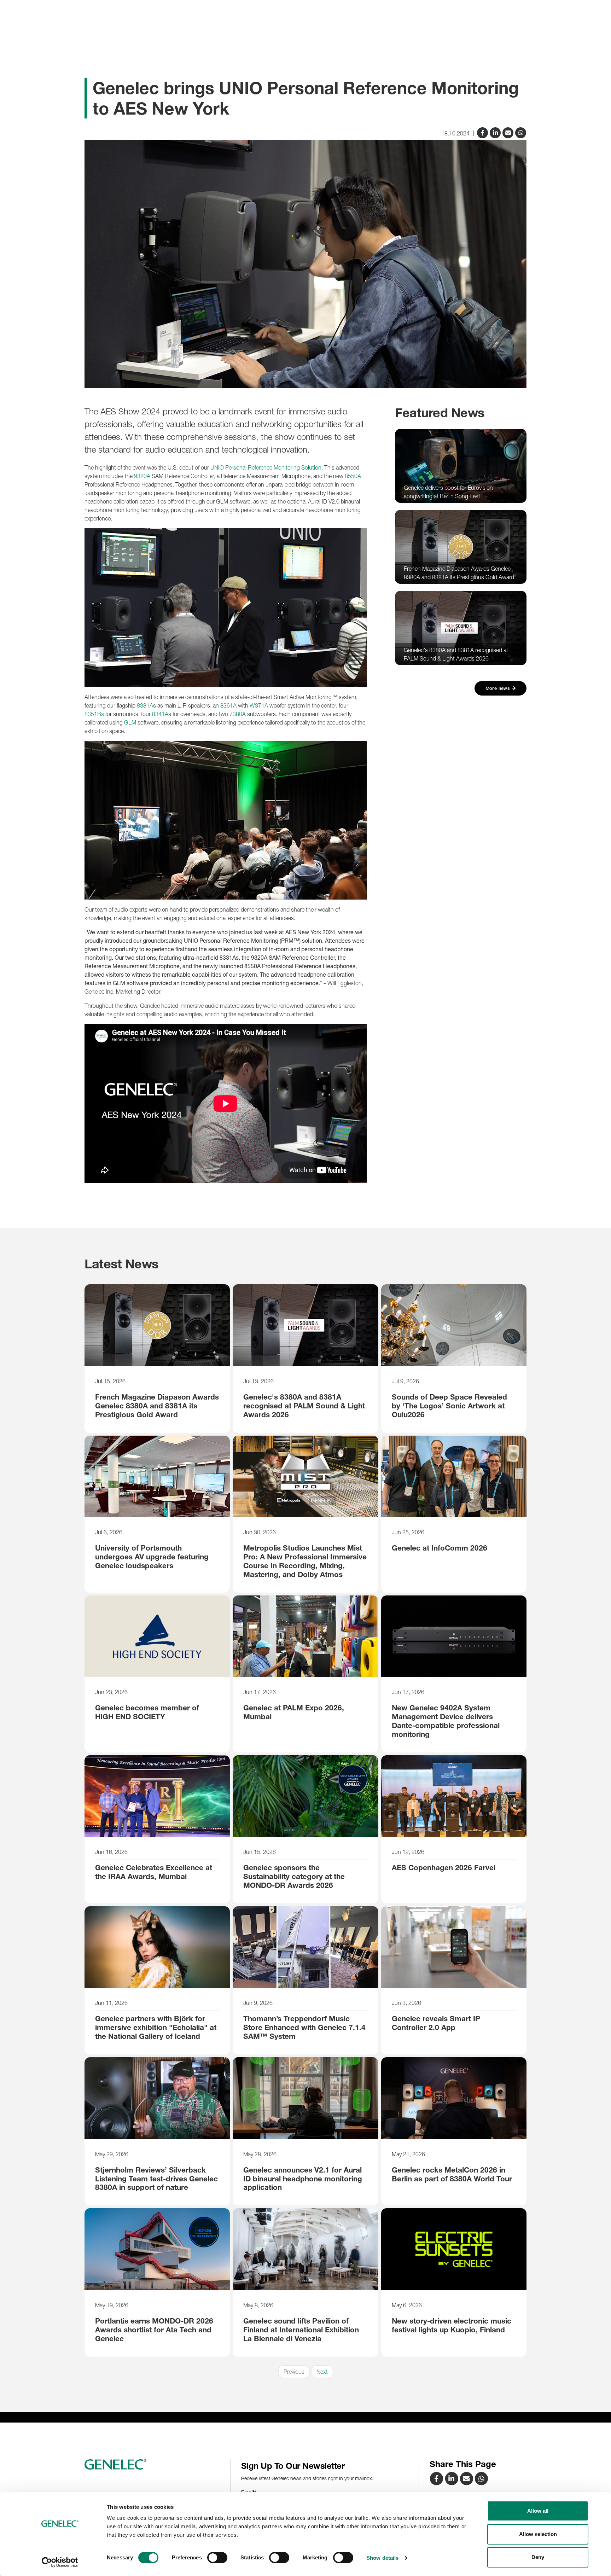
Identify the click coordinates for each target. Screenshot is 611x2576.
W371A (259, 705)
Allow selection (538, 2534)
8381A (145, 705)
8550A (353, 476)
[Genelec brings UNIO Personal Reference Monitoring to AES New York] (509, 132)
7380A (238, 714)
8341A (160, 714)
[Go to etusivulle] (155, 2465)
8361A (228, 705)
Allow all (538, 2511)
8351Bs (94, 714)
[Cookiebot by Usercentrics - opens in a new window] (60, 2562)
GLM (130, 722)
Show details (382, 2558)
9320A (142, 476)
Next (322, 2372)
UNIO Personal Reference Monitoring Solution (266, 467)
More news (499, 688)
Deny (538, 2557)
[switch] (217, 2558)
